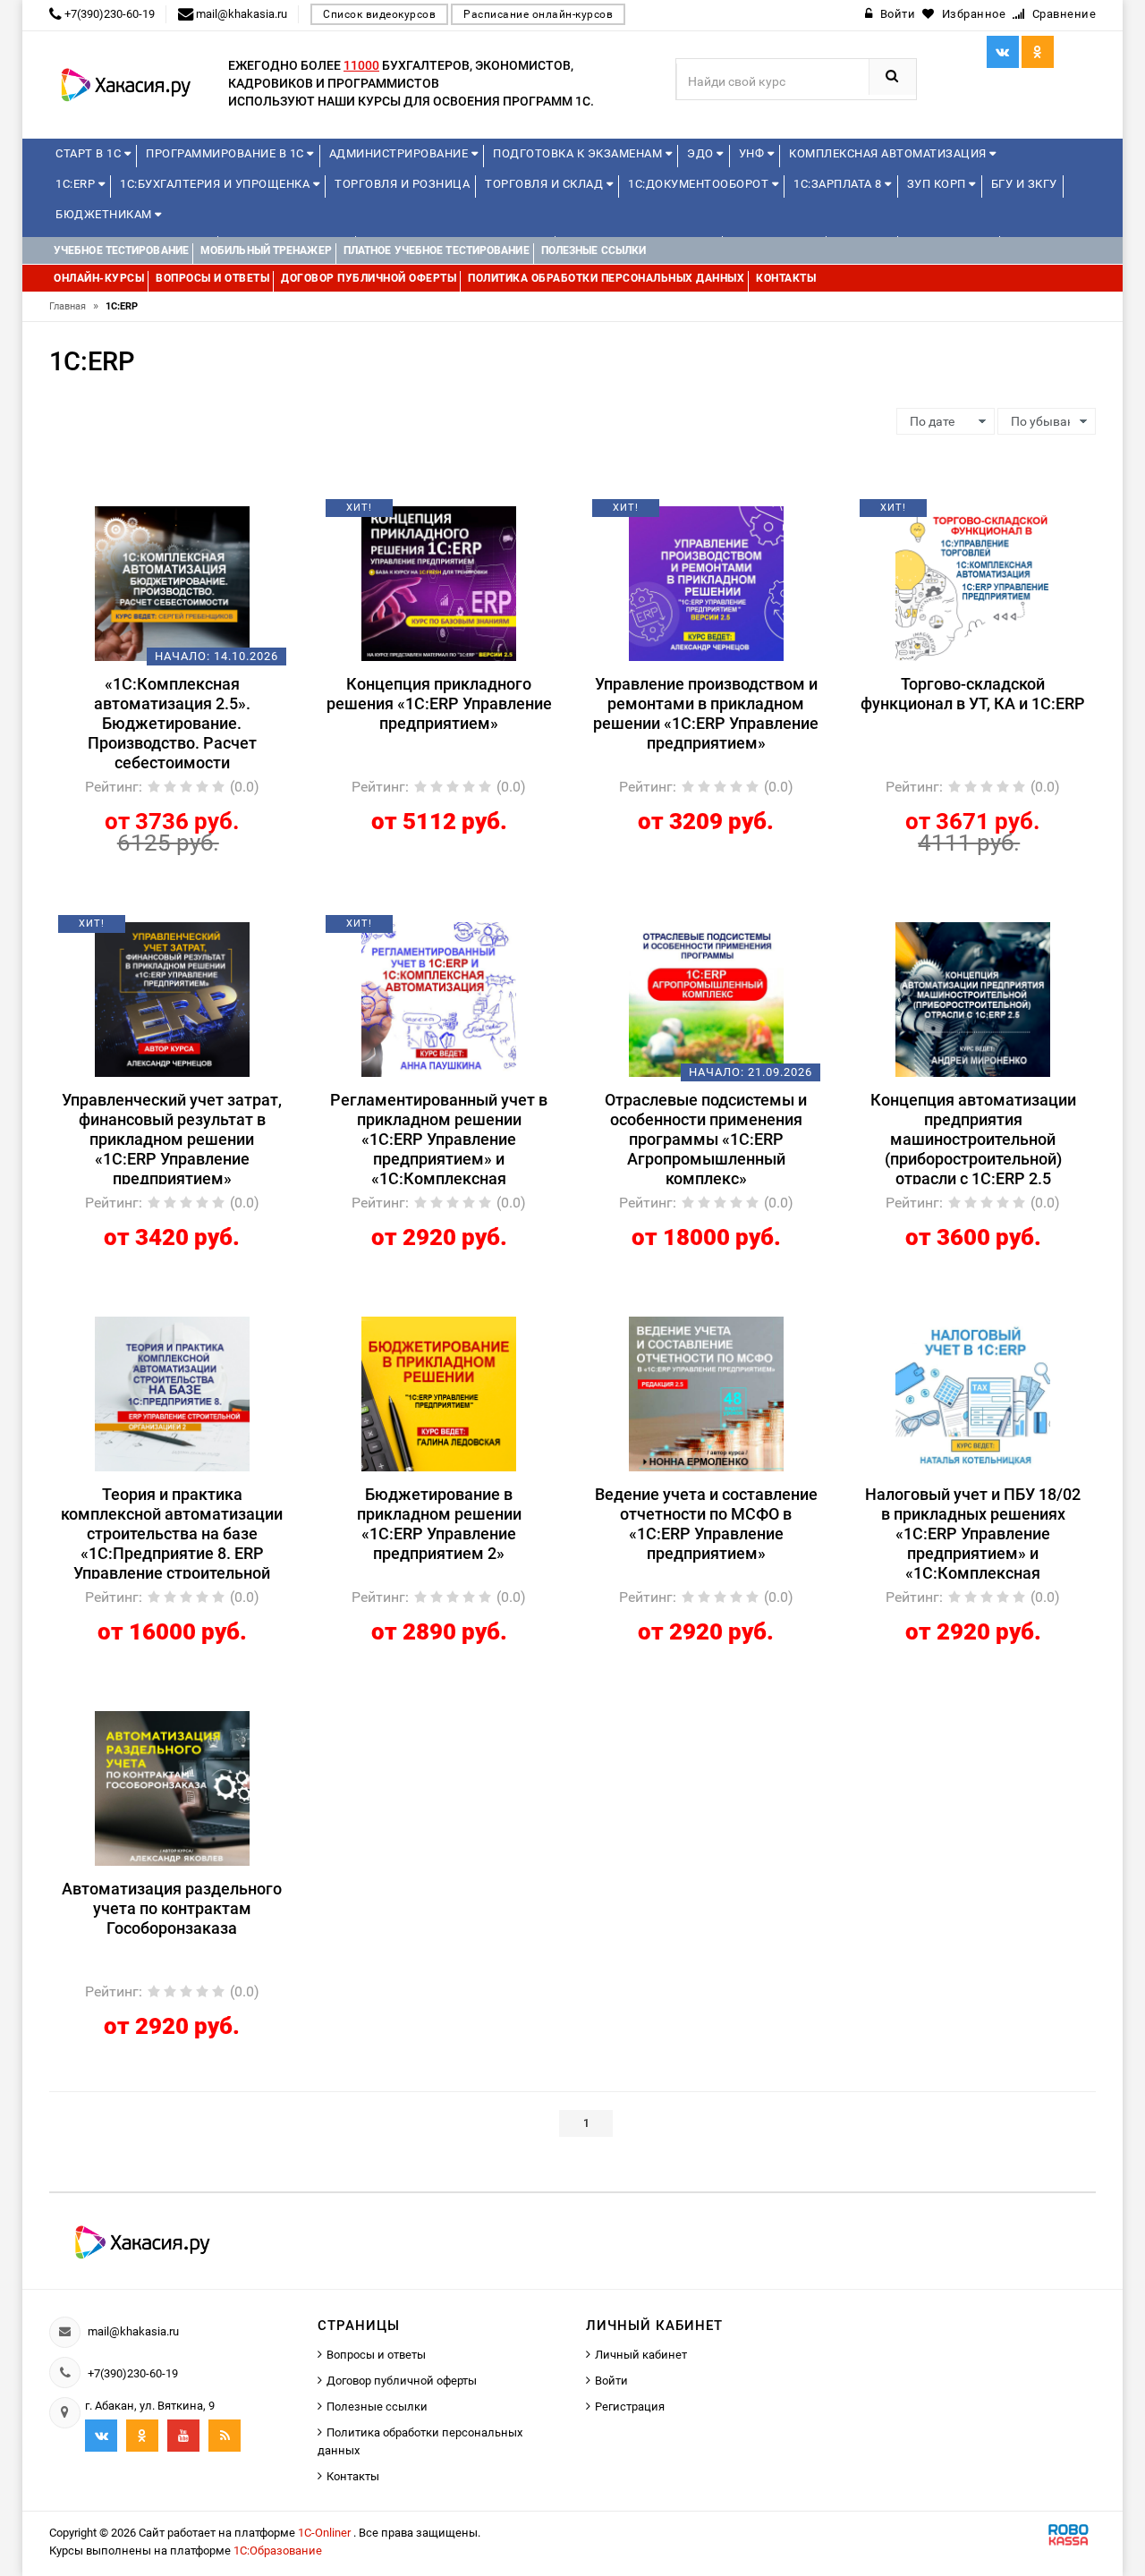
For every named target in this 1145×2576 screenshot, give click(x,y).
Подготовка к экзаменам (579, 153)
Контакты (353, 2476)
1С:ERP (77, 184)
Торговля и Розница (402, 184)
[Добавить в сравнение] (199, 514)
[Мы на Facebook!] (1038, 52)
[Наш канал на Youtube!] (183, 2436)
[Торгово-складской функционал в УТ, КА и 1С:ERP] (973, 582)
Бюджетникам (105, 214)
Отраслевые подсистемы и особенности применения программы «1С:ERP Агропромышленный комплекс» (706, 1137)
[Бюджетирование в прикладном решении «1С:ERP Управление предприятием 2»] (439, 1393)
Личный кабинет (641, 2355)
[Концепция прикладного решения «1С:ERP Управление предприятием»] (439, 582)
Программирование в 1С (226, 153)
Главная (74, 306)
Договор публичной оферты (402, 2381)
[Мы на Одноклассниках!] (142, 2436)
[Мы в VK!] (1003, 52)
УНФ (753, 153)
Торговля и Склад (546, 184)
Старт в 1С (90, 153)
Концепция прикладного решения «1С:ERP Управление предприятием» (439, 703)
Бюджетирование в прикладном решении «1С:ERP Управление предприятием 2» (439, 1524)
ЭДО (702, 153)
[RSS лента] (225, 2436)
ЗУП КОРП (938, 184)
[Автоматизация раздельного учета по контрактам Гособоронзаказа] (172, 1787)
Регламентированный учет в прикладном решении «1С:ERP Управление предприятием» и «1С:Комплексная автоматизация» (439, 1137)
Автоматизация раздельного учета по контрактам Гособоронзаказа (172, 1908)
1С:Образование (278, 2551)
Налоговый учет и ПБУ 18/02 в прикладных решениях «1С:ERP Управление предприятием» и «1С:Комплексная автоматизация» (973, 1532)
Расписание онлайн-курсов (538, 14)
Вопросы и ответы (376, 2355)
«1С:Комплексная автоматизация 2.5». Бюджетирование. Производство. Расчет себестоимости (172, 721)
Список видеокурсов (379, 14)
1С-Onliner (326, 2533)
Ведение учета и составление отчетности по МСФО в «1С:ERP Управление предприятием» (706, 1524)
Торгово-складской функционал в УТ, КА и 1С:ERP (973, 694)
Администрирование (400, 153)
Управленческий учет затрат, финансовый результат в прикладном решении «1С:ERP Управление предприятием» (172, 1137)
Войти (611, 2381)
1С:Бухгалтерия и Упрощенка (216, 184)
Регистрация (630, 2407)
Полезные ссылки (377, 2407)
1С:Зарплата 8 (839, 184)
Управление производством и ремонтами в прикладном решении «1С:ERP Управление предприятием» (706, 713)
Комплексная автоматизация (889, 153)
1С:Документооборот (700, 184)
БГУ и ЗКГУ (1024, 184)
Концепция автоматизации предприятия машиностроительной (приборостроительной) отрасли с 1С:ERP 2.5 (973, 1137)
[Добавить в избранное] (141, 514)
